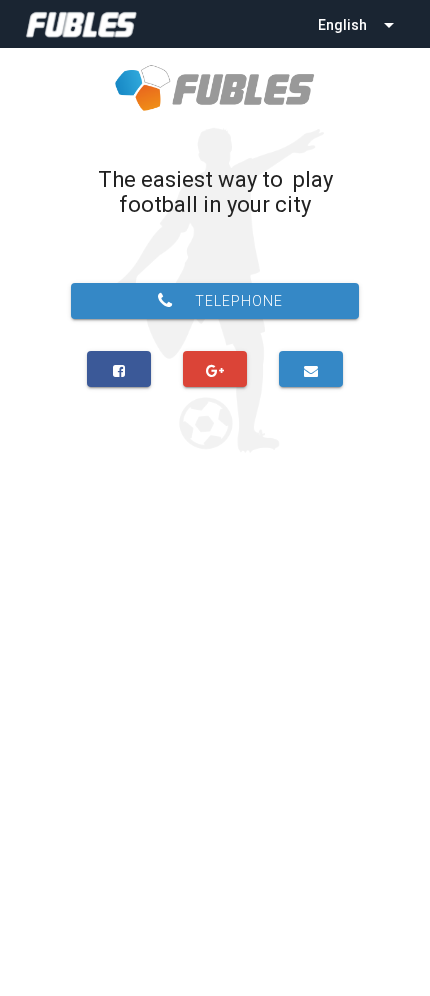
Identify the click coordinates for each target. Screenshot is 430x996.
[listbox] (358, 24)
